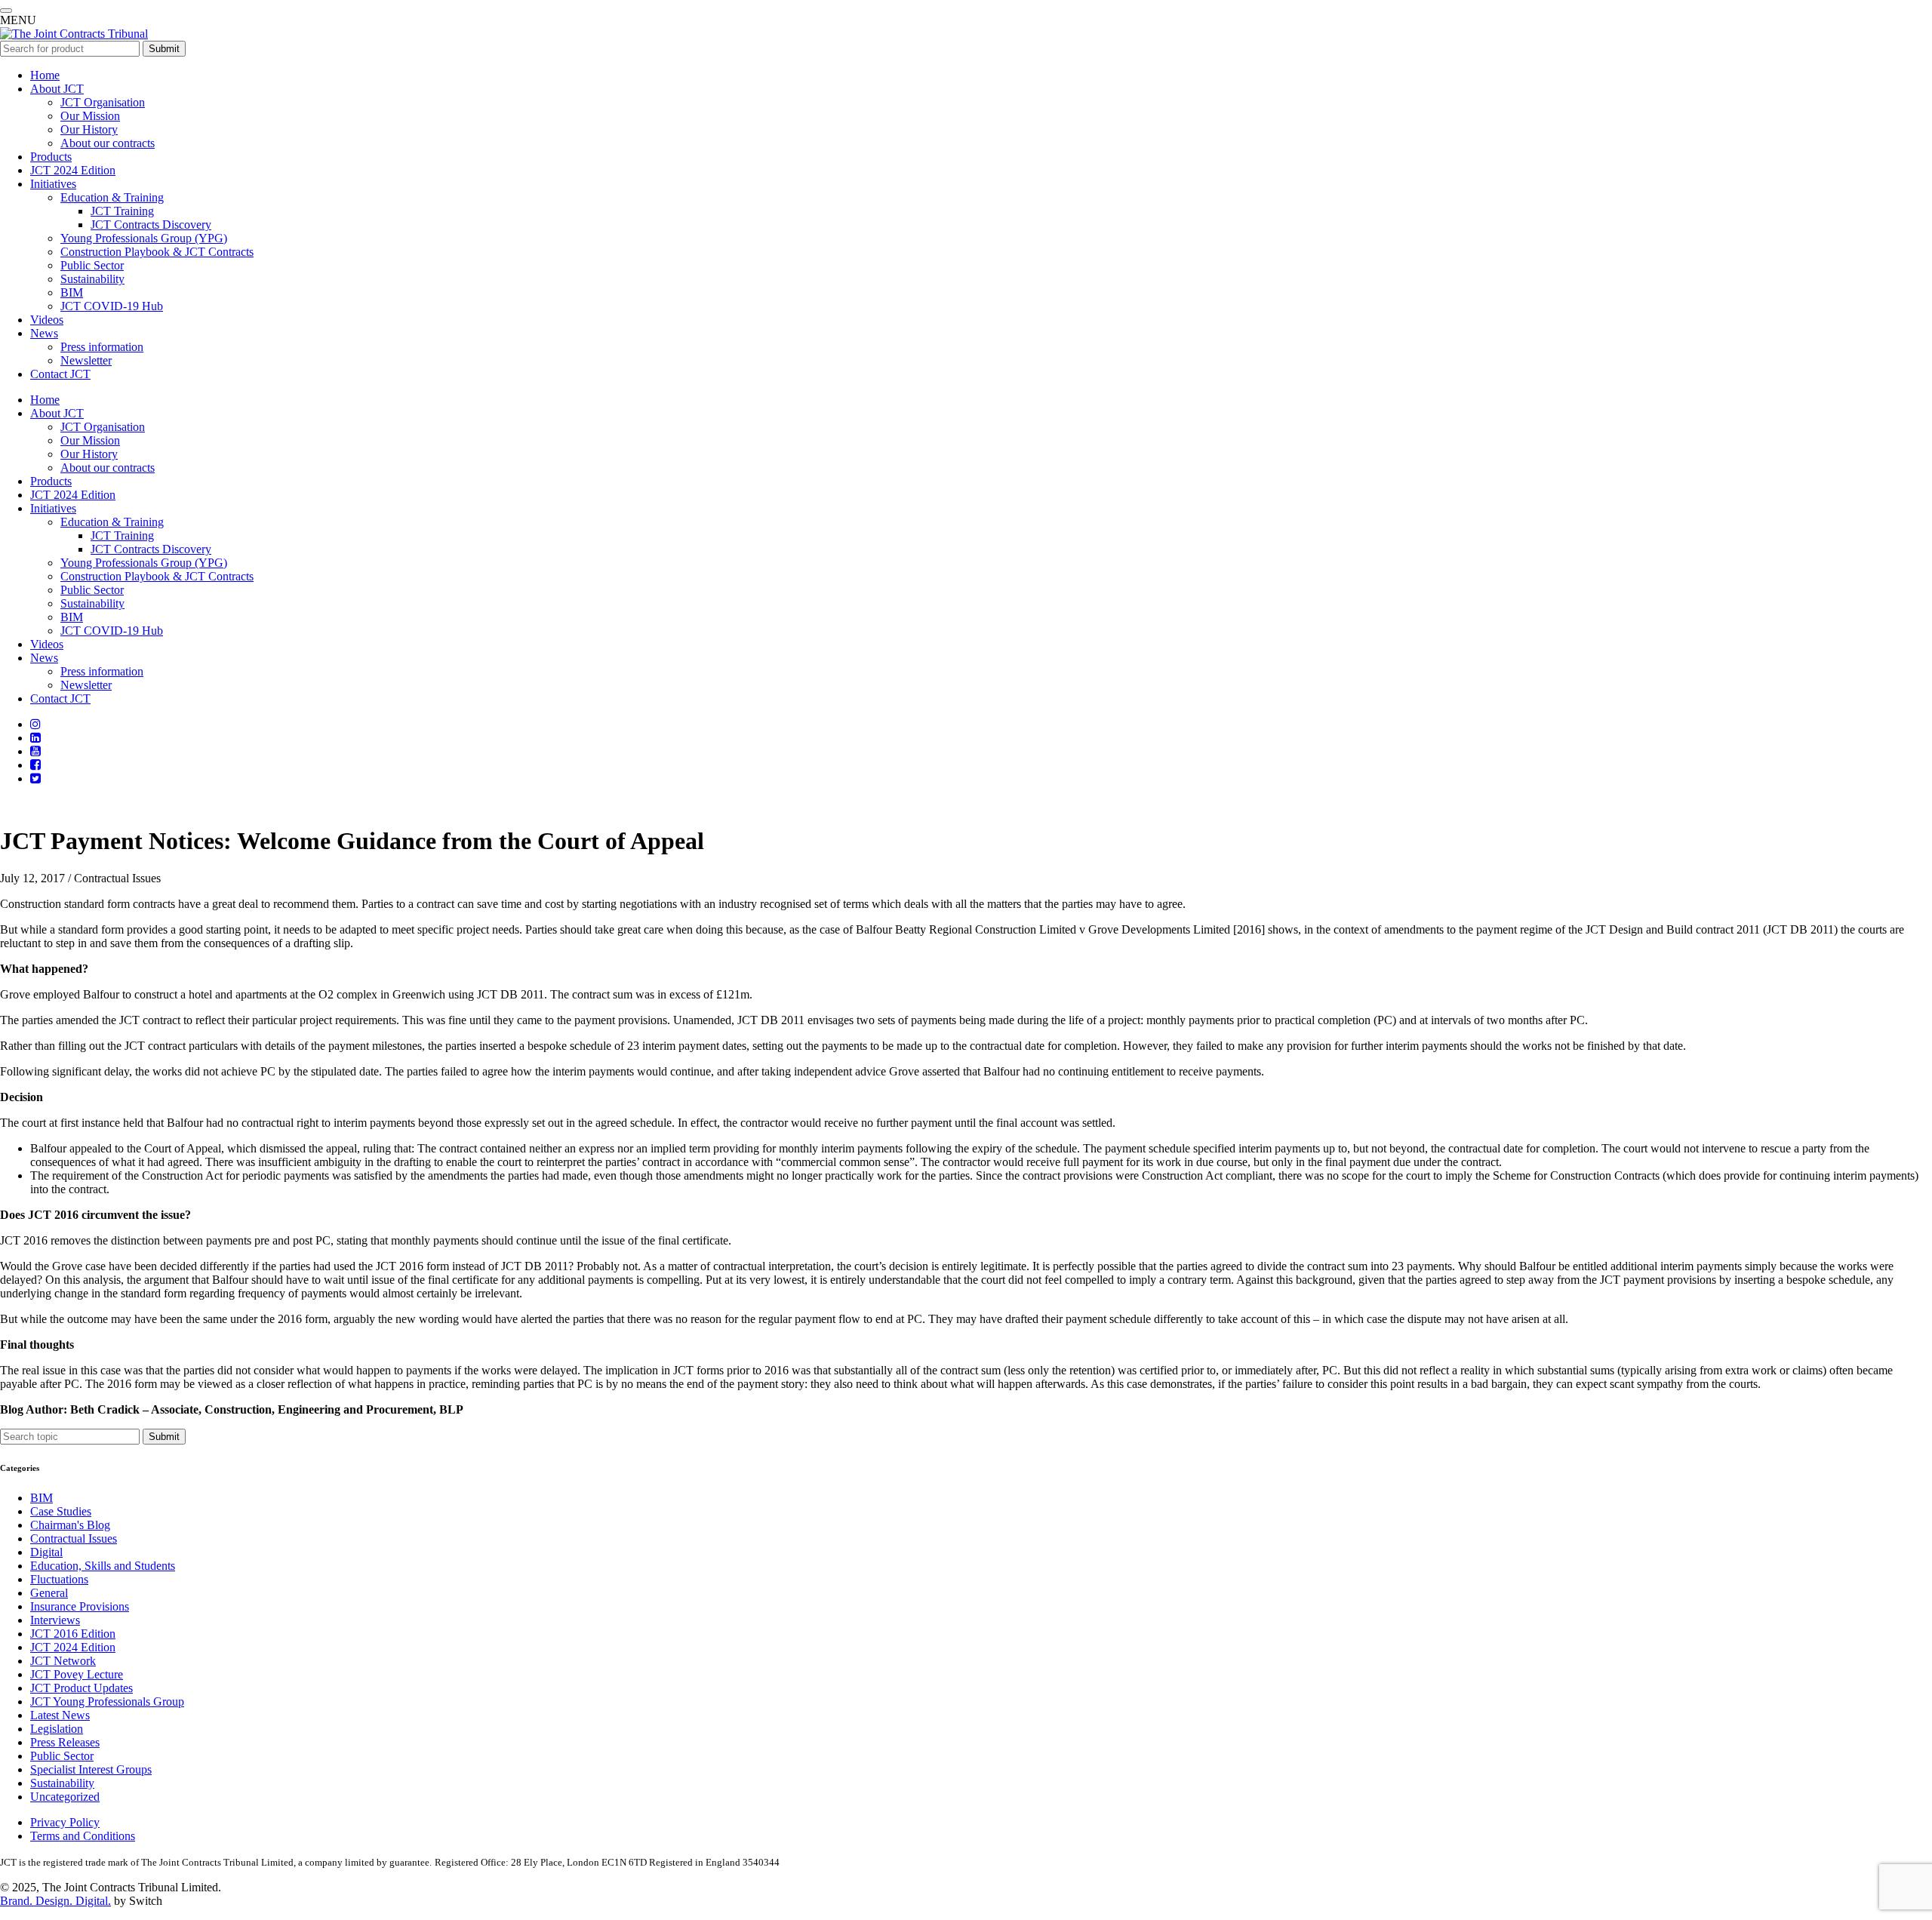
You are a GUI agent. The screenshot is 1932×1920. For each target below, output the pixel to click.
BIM (72, 292)
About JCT (57, 89)
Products (51, 157)
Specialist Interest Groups (91, 1769)
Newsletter (86, 360)
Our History (89, 129)
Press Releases (65, 1742)
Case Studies (61, 1511)
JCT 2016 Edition (73, 1634)
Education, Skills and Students (103, 1566)
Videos (47, 320)
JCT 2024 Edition (73, 170)
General (49, 1593)
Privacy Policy (65, 1822)
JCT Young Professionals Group (107, 1702)
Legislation (57, 1729)
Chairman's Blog (70, 1525)
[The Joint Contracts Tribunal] (74, 34)
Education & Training (112, 197)
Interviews (55, 1620)
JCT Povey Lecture (77, 1674)
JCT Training (122, 211)
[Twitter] (35, 778)
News (44, 333)
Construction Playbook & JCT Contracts (157, 252)
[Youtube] (35, 751)
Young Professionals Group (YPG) (144, 238)
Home (45, 75)
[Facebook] (35, 765)
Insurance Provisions (80, 1606)
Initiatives (53, 184)
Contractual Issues (74, 1538)
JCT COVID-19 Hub (112, 306)
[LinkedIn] (35, 738)
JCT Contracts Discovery (151, 225)
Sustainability (92, 279)
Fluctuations (59, 1579)
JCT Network (63, 1661)
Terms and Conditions (83, 1836)
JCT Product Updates (82, 1688)
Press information (102, 347)
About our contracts (108, 143)
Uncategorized (65, 1797)
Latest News (60, 1715)
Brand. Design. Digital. (55, 1901)
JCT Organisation (103, 102)
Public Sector (92, 265)
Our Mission (90, 116)
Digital (46, 1552)
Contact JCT (60, 374)
